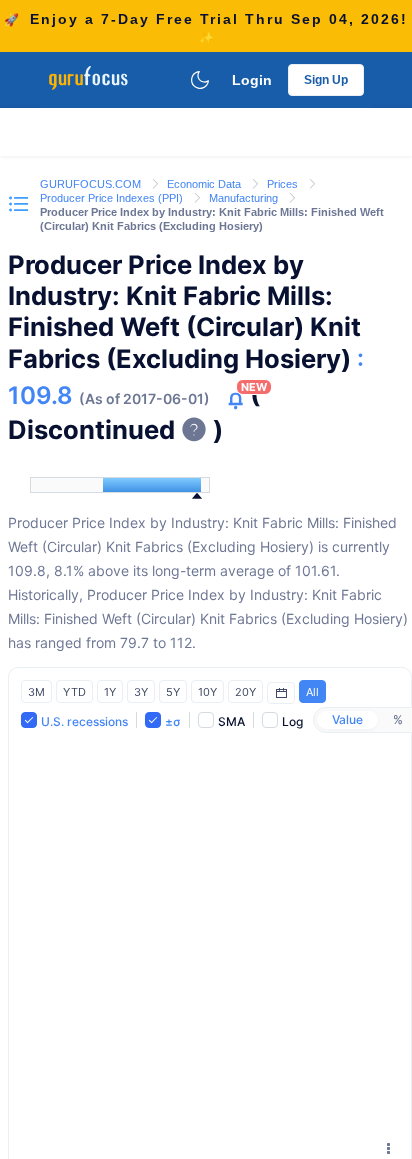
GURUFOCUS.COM (92, 184)
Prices (284, 184)
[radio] (347, 720)
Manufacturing (245, 198)
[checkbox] (74, 720)
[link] (92, 183)
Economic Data (205, 184)
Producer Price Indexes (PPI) (113, 198)
